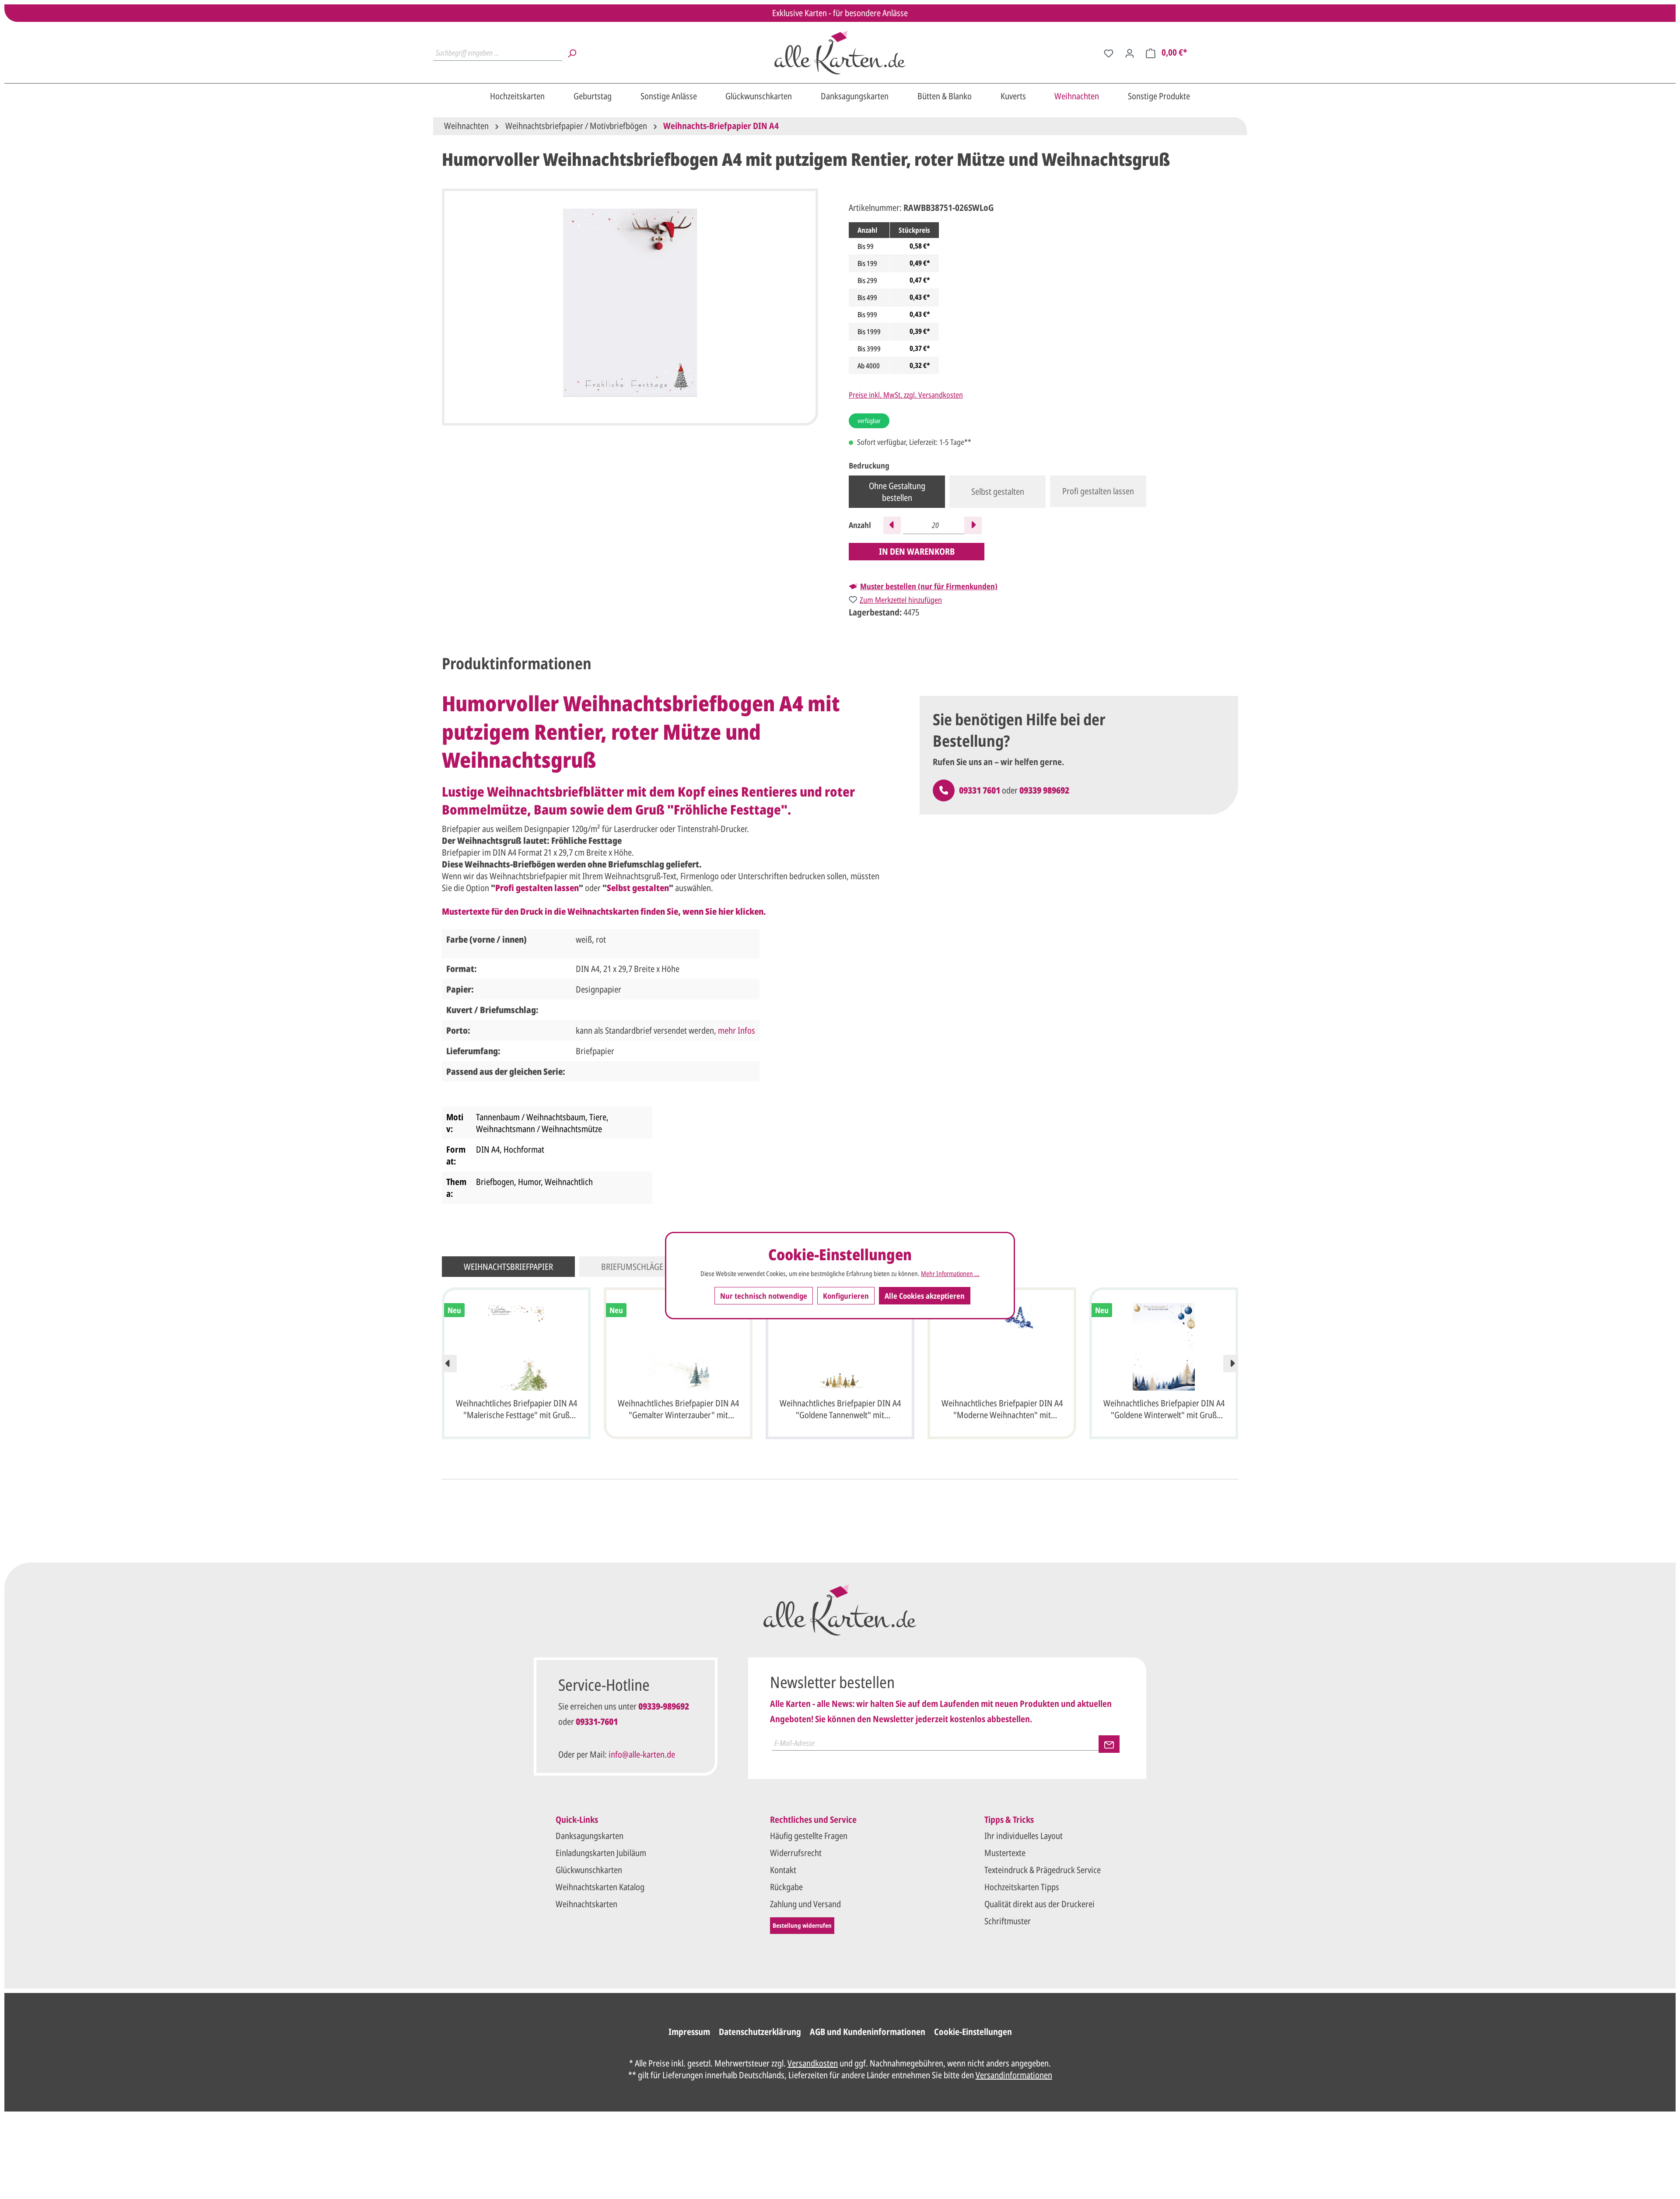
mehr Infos (737, 1030)
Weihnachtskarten (586, 1904)
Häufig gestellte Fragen (809, 1836)
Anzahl (860, 525)
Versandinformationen (1014, 2075)
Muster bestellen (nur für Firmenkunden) (929, 586)
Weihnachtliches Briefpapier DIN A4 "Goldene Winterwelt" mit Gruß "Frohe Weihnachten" (1164, 1410)
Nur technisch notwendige (764, 1296)
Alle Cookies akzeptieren (925, 1296)
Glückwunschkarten (589, 1870)
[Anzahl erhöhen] (973, 525)
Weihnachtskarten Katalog (600, 1887)
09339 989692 (1044, 790)
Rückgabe (786, 1887)
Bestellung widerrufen (802, 1925)
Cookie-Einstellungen (973, 2032)
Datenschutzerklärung (760, 2032)
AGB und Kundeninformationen (868, 2032)
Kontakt (783, 1870)
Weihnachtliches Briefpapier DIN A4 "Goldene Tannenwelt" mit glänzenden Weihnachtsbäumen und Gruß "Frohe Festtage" (840, 1410)
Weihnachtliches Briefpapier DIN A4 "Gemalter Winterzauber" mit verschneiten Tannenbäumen (678, 1410)
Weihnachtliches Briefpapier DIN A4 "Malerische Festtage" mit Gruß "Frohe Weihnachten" (516, 1410)
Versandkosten (813, 2063)
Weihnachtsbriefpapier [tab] (508, 1267)
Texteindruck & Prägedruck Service (1043, 1870)
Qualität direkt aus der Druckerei (1039, 1904)
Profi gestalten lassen (1098, 491)
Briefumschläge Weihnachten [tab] (659, 1267)
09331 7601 (980, 790)
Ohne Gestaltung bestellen (897, 492)
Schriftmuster (1008, 1921)
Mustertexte (1005, 1853)
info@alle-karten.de (642, 1754)
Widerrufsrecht (796, 1853)
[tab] (517, 664)
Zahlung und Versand (805, 1904)
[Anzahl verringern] (892, 525)
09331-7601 (597, 1722)
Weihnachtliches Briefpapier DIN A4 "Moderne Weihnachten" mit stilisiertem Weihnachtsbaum (1002, 1410)
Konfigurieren (846, 1296)
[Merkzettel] (1109, 52)
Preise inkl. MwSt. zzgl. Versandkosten (906, 395)
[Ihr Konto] (1130, 52)
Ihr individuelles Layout (1024, 1836)
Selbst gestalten (998, 491)
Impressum (689, 2032)
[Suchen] (572, 52)
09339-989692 (664, 1706)
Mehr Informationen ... (950, 1273)
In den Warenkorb (917, 551)
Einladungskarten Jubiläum (601, 1853)
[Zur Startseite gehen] (840, 52)
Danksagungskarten (590, 1836)
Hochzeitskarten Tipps (1022, 1887)
